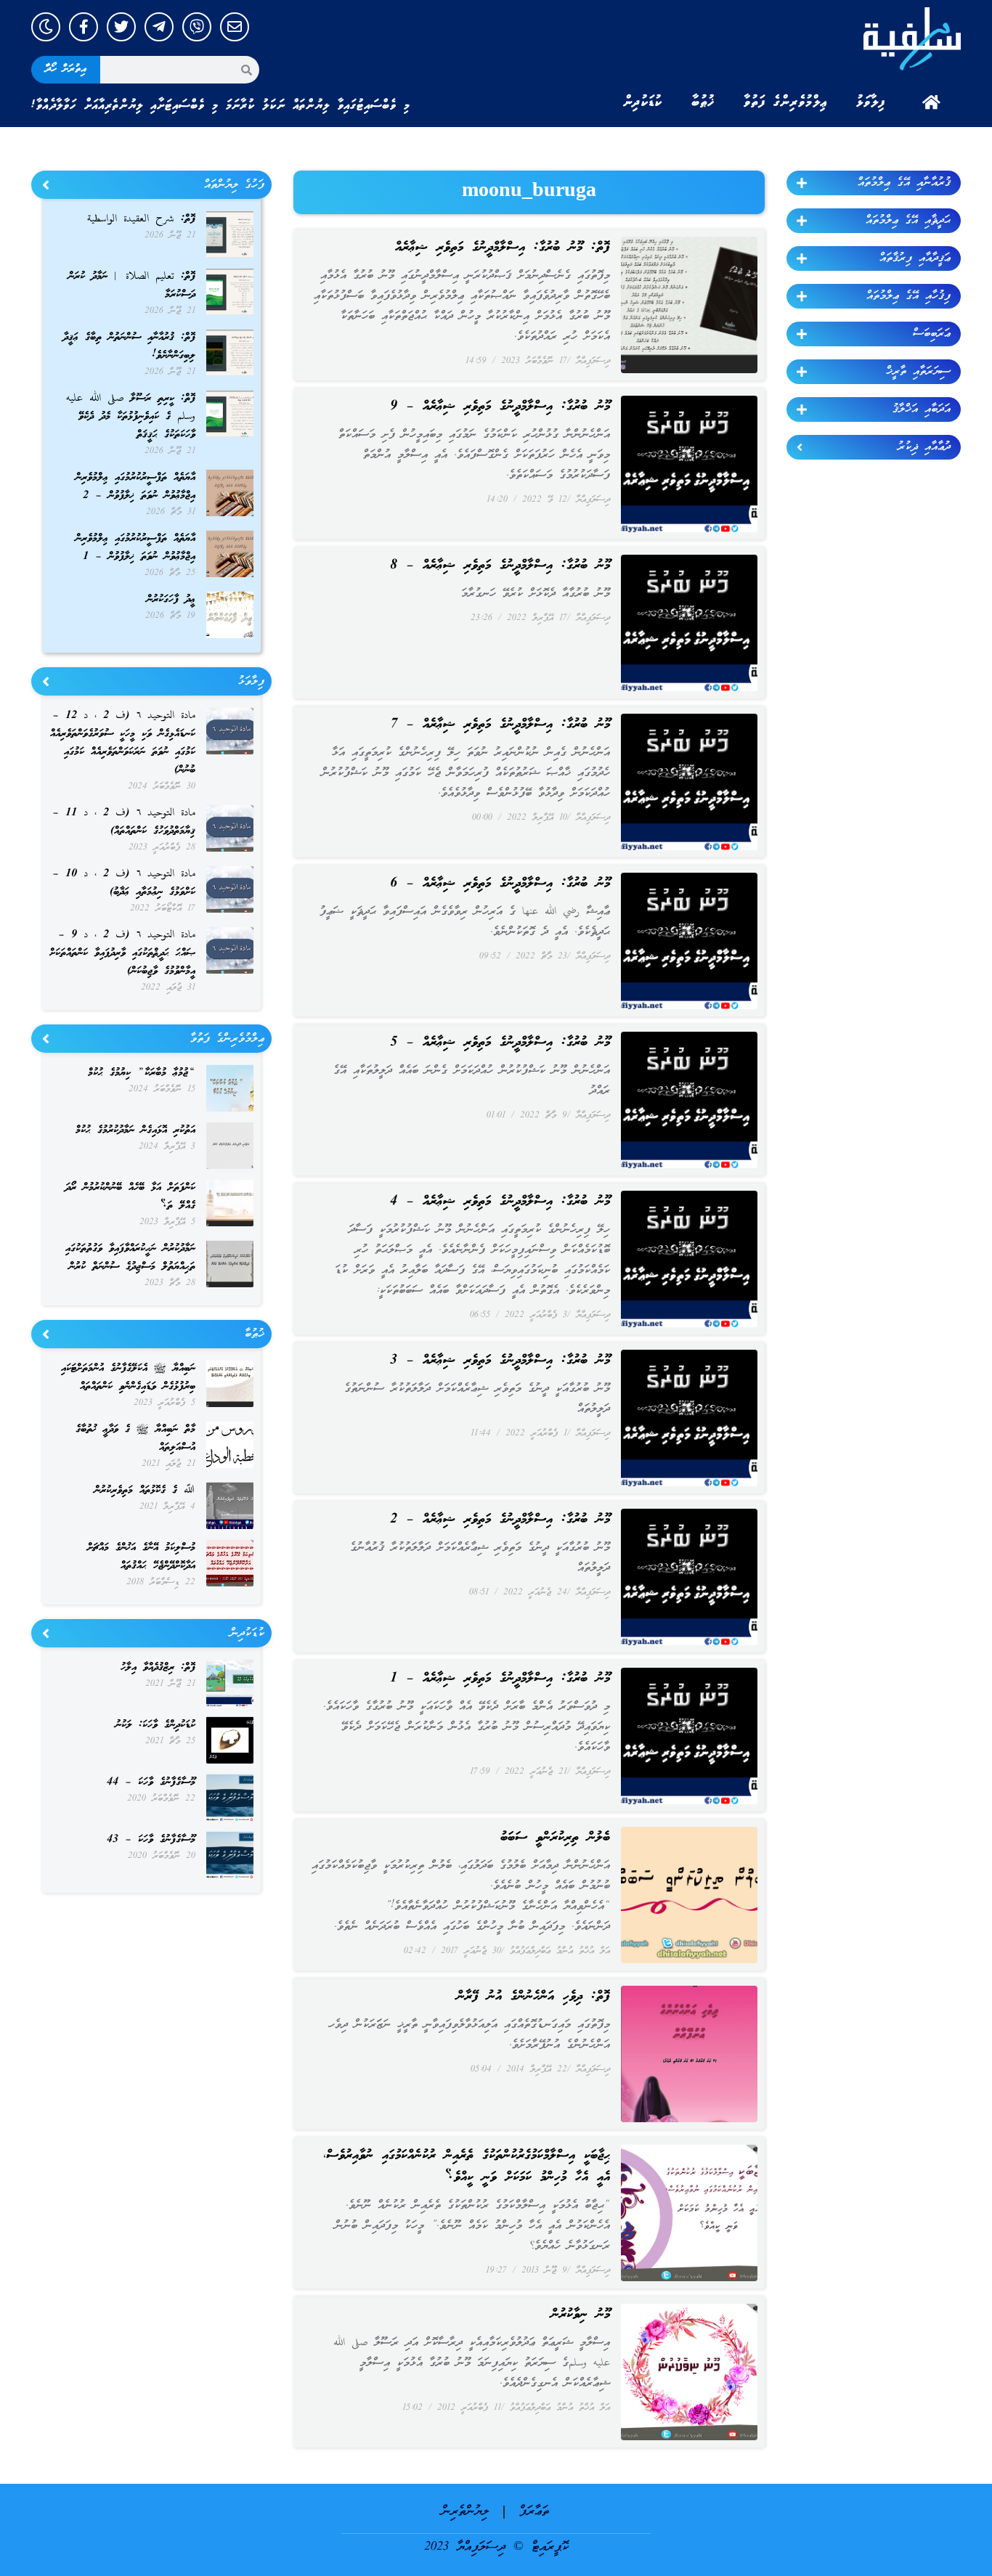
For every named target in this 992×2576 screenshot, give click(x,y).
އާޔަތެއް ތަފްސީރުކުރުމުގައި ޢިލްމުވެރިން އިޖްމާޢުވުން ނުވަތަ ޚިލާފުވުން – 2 (135, 487)
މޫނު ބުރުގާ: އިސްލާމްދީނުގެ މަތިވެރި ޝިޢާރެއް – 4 (500, 1202)
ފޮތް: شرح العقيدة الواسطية (141, 219)
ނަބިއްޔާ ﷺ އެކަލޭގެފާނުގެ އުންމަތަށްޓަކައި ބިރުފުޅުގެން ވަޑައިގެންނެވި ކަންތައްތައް (128, 1378)
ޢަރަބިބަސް (932, 334)
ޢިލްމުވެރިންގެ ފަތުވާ (785, 102)
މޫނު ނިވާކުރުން (581, 2315)
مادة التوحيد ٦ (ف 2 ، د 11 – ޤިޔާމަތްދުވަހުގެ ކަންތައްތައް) (124, 822)
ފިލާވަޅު (871, 102)
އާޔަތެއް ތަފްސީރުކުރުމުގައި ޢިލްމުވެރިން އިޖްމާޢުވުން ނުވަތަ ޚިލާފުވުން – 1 (135, 548)
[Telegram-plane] (159, 27)
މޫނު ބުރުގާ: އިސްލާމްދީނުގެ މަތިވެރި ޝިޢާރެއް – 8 (500, 566)
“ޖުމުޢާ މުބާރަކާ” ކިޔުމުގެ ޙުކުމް (142, 1073)
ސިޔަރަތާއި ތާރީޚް (918, 372)
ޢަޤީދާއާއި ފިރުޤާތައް (915, 258)
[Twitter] (121, 27)
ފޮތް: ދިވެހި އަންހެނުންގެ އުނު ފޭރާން (533, 1997)
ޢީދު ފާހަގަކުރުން (171, 600)
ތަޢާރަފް (534, 2512)
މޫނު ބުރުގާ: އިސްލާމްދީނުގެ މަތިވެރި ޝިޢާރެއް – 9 (500, 407)
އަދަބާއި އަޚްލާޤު (922, 409)
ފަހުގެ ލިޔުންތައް (234, 185)
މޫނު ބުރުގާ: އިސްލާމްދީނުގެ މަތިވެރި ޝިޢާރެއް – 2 (500, 1520)
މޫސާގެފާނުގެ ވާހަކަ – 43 (151, 1840)
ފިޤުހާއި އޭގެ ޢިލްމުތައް (908, 296)
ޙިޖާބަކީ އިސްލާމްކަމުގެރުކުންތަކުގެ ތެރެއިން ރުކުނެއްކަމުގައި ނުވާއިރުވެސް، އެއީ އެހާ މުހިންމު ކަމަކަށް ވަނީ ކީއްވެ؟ (467, 2167)
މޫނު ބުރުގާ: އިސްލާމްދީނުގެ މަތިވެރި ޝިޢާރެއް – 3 (500, 1361)
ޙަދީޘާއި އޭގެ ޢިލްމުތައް (908, 221)
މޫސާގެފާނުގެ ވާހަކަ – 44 (151, 1782)
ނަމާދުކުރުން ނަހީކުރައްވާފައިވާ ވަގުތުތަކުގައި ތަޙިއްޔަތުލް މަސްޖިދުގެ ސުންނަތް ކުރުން (130, 1258)
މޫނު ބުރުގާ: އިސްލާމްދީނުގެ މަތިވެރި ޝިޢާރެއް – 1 (500, 1679)
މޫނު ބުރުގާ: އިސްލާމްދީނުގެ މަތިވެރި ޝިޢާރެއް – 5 (500, 1043)
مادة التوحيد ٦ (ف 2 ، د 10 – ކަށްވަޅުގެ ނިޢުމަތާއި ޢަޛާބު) (124, 883)
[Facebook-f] (84, 27)
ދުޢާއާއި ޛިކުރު (924, 447)
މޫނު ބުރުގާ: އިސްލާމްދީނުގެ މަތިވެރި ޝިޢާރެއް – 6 (500, 884)
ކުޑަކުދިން (643, 102)
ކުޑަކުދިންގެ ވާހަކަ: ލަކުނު (155, 1725)
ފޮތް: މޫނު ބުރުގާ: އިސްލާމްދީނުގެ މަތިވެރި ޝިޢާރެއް (503, 248)
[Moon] (46, 27)
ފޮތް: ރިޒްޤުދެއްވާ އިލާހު (158, 1668)
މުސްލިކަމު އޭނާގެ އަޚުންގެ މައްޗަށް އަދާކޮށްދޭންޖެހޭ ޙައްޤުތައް (141, 1557)
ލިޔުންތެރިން (465, 2512)
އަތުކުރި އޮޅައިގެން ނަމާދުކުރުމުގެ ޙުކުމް (135, 1130)
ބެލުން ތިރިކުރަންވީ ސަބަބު (555, 1838)
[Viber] (197, 27)
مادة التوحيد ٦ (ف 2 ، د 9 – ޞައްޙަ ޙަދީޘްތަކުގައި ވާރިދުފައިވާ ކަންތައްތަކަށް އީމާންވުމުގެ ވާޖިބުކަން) (122, 953)
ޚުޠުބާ (703, 102)
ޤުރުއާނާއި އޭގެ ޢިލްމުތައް (904, 183)
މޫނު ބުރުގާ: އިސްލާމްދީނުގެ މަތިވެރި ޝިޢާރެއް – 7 (500, 725)
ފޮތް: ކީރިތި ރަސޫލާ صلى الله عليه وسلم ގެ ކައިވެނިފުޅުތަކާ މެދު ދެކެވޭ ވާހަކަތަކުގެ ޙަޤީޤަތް (131, 417)
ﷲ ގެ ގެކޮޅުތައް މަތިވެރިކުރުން (145, 1491)
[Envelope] (235, 27)
